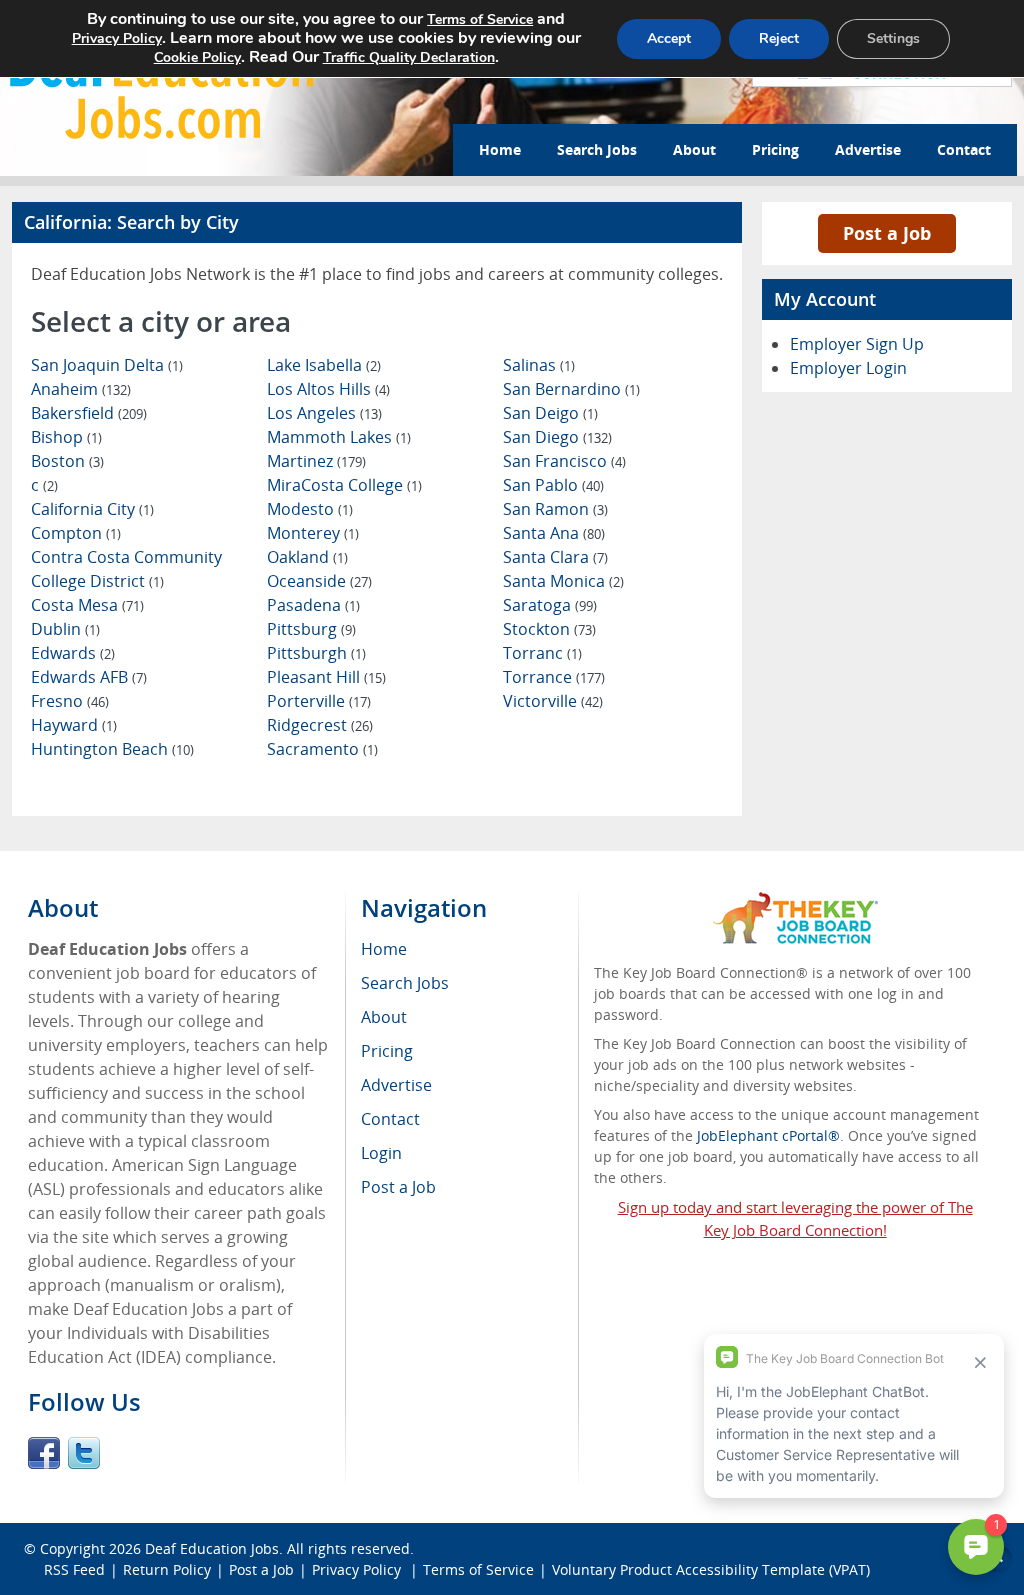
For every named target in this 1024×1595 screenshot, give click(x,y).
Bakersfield (89, 413)
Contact (964, 149)
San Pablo (553, 485)
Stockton (549, 629)
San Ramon (555, 509)
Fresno (70, 701)
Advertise (868, 149)
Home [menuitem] (384, 949)
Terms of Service (478, 1569)
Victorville (553, 701)
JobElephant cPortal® (768, 1135)
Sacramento (322, 749)
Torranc (542, 653)
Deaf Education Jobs (212, 1548)
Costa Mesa (87, 605)
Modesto (310, 509)
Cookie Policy (197, 57)
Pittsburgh (316, 653)
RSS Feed (74, 1569)
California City (92, 509)
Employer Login (848, 368)
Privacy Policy (358, 1569)
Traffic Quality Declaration (409, 57)
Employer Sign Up (857, 344)
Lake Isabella (324, 365)
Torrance (554, 677)
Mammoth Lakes (339, 437)
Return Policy (167, 1569)
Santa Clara (555, 557)
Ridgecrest (320, 725)
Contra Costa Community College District (126, 569)
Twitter (84, 1453)
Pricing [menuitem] (387, 1051)
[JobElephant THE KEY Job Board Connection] (795, 901)
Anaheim (81, 389)
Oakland (307, 557)
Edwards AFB (89, 677)
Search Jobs (597, 149)
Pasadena (313, 605)
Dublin (65, 629)
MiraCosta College (344, 485)
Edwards (73, 653)
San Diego (557, 437)
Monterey (313, 533)
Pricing (775, 149)
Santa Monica (563, 581)
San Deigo (550, 413)
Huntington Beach (112, 749)
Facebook (44, 1453)
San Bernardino (571, 389)
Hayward (74, 725)
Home (500, 149)
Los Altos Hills (328, 389)
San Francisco (564, 461)
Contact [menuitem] (390, 1119)
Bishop (66, 437)
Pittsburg (311, 629)
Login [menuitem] (381, 1153)
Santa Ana (554, 533)
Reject (779, 38)
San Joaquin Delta (107, 365)
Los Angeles (324, 413)
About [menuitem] (384, 1017)
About (694, 149)
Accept (669, 38)
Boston (67, 461)
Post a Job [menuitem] (398, 1187)
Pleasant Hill (326, 677)
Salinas (539, 365)
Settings (893, 38)
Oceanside (319, 581)
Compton (76, 533)
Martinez (316, 461)
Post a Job (887, 233)
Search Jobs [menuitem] (405, 983)
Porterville (319, 701)
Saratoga (550, 605)
